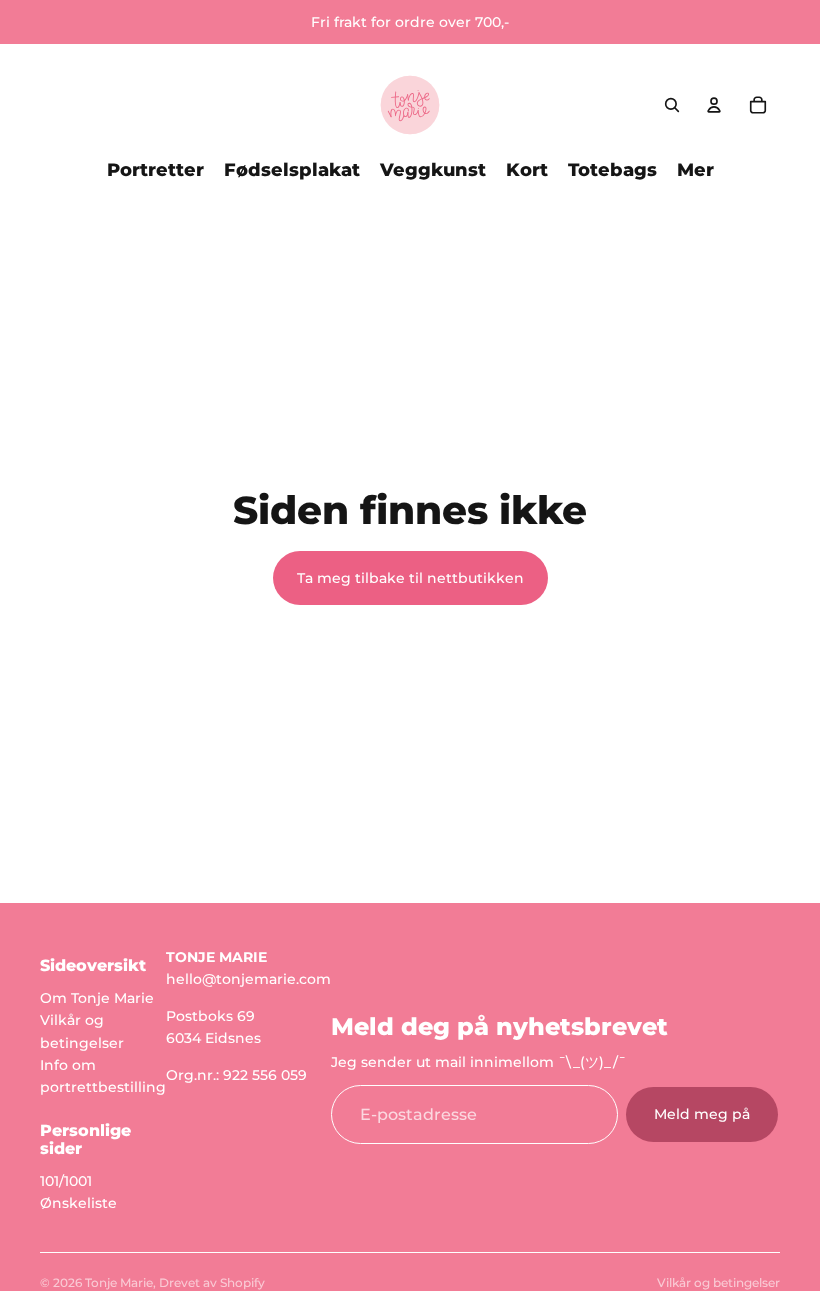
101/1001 (66, 1181)
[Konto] (714, 105)
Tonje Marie (119, 1282)
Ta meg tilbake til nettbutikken (410, 578)
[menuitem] (695, 170)
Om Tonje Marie (97, 998)
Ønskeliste (78, 1204)
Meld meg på (702, 1115)
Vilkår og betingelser (718, 1282)
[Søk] (672, 105)
